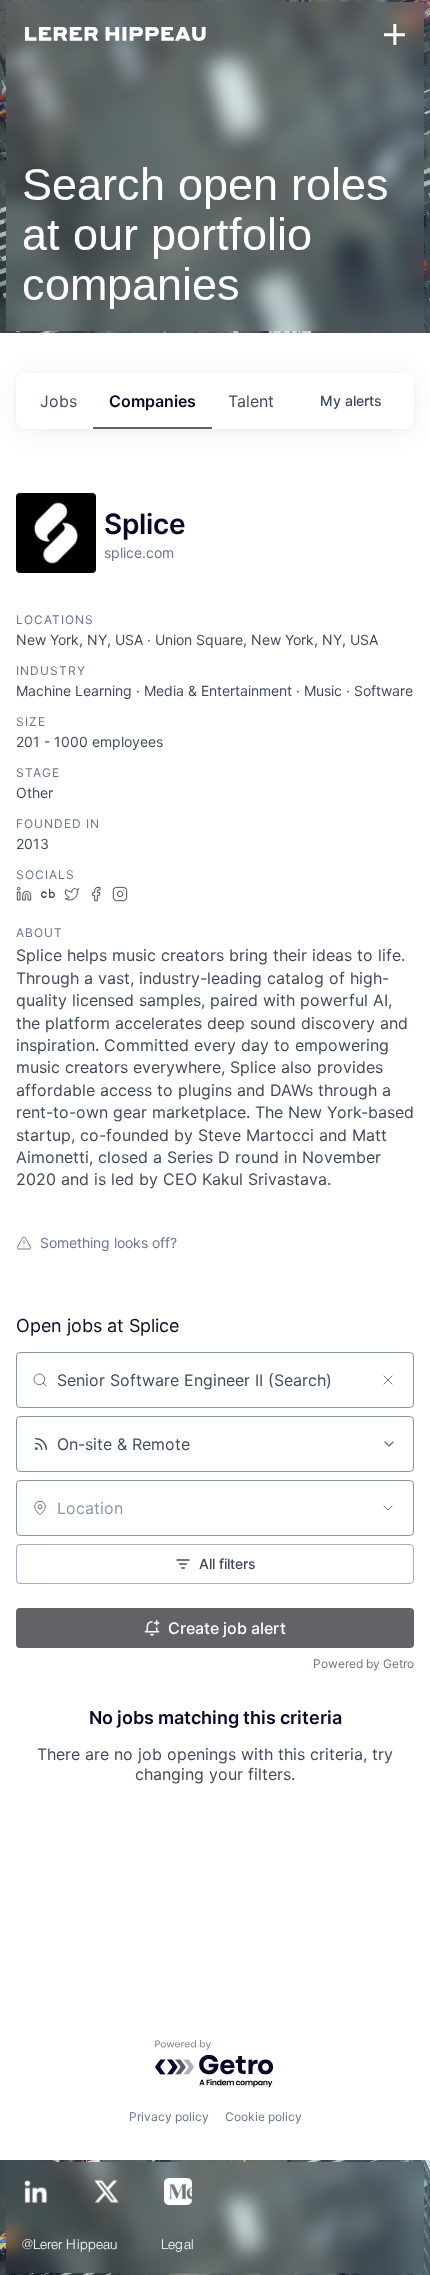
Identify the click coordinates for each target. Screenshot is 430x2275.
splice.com (139, 552)
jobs (58, 401)
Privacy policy (169, 2116)
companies (152, 401)
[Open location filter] (388, 1508)
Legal (177, 2245)
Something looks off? (108, 1242)
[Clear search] (388, 1380)
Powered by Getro (363, 1663)
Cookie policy (263, 2116)
